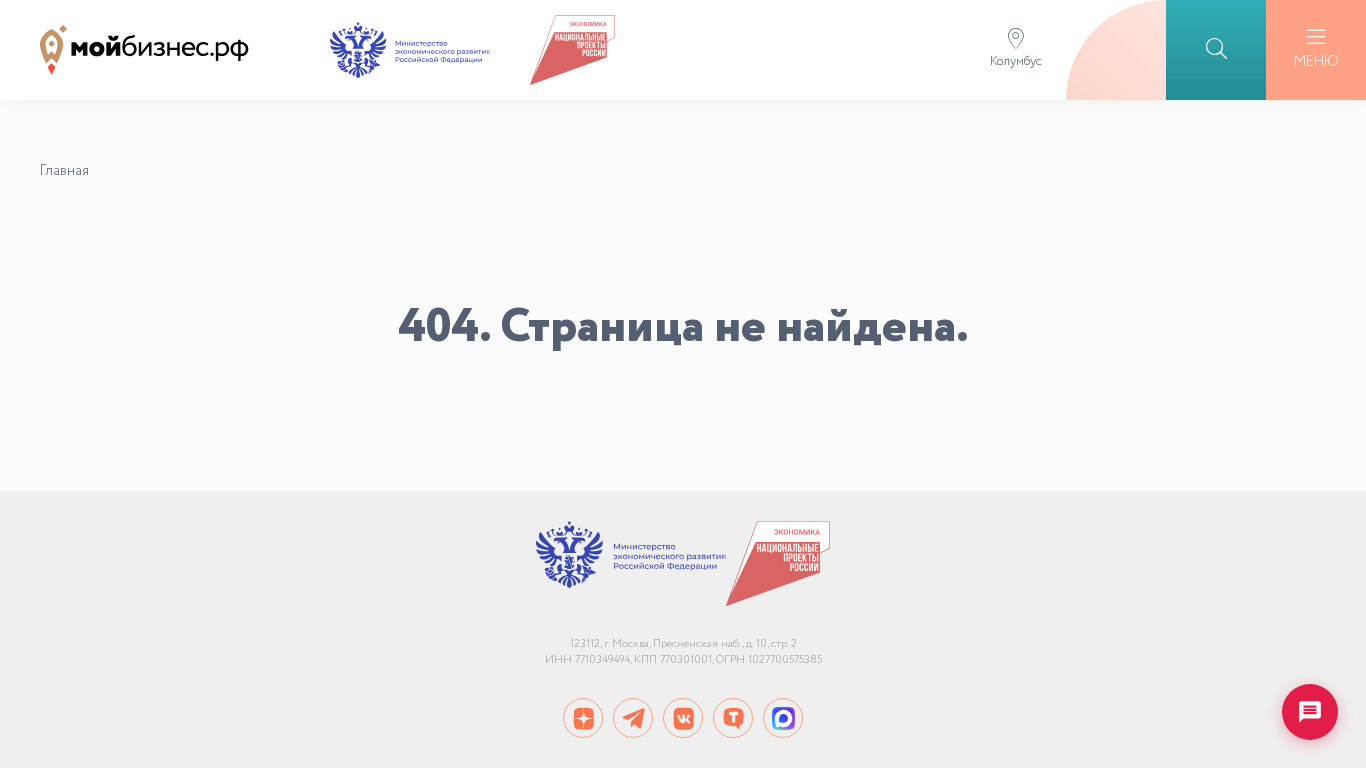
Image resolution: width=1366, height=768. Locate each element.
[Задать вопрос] (1310, 712)
